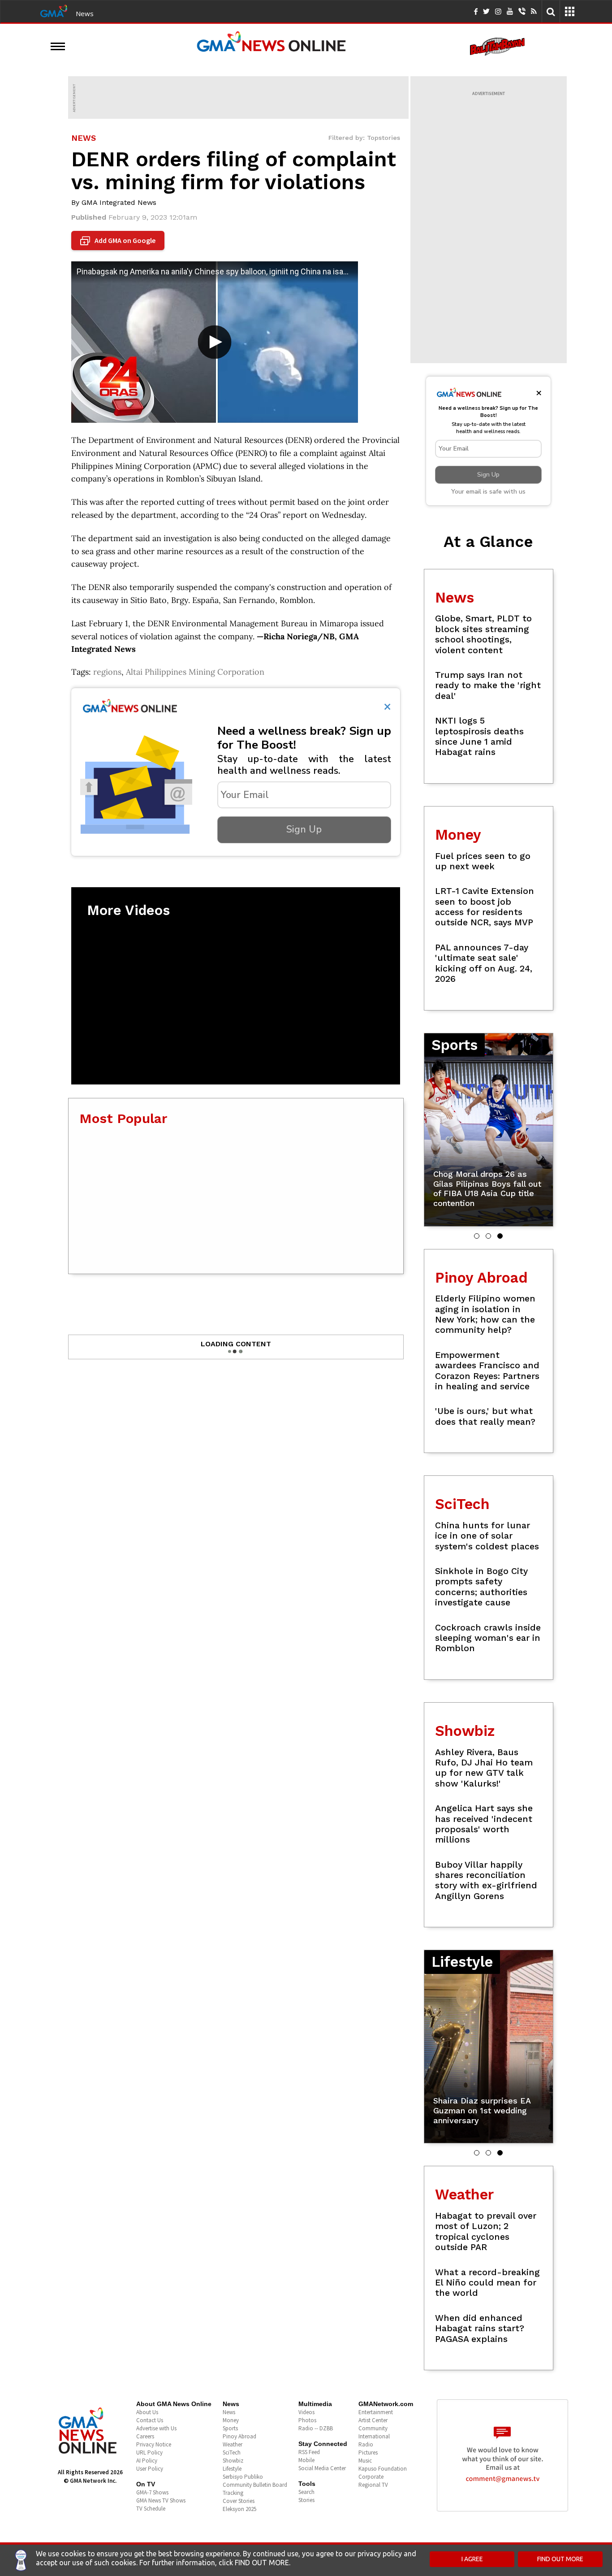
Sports (230, 2428)
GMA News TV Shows (161, 2500)
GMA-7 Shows (152, 2492)
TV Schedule (151, 2509)
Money (231, 2420)
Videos (306, 2412)
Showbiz (233, 2461)
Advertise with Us (156, 2428)
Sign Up (304, 829)
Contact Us (150, 2420)
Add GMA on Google (119, 241)
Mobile (306, 2460)
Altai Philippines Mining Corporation (195, 672)
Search (306, 2492)
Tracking (233, 2493)
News (85, 13)
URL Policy (149, 2452)
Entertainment (376, 2412)
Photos (307, 2420)
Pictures (368, 2452)
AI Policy (147, 2461)
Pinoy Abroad (239, 2436)
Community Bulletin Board (255, 2485)
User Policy (150, 2469)
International (374, 2436)
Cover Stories (239, 2501)
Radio (366, 2444)
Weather (233, 2444)
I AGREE (472, 2559)
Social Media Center (322, 2468)
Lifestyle (232, 2469)
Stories (306, 2500)
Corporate (371, 2477)
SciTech (232, 2452)
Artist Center (373, 2420)
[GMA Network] (54, 10)
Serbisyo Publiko (243, 2477)
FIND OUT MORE (560, 2559)
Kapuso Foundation (383, 2469)
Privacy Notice (154, 2444)
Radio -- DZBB (316, 2428)
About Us (147, 2412)
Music (365, 2461)
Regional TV (373, 2485)
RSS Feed (309, 2452)
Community (373, 2428)
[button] (477, 1236)
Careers (145, 2436)
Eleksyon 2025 (239, 2509)
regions (107, 672)
